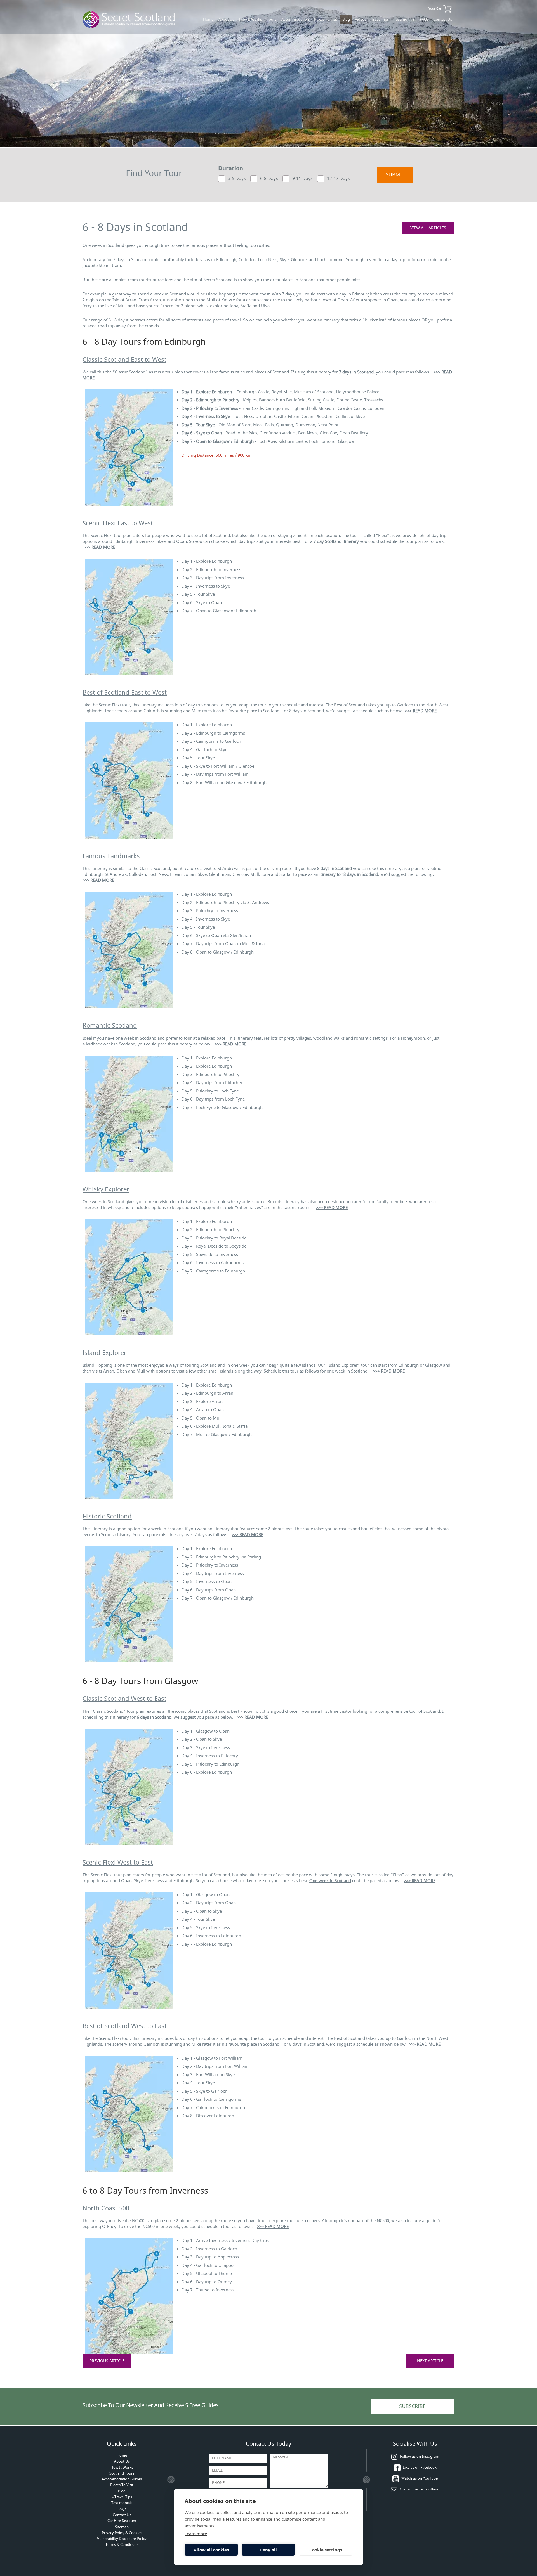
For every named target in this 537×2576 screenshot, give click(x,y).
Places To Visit (326, 19)
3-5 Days (237, 178)
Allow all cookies (211, 2550)
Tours (272, 19)
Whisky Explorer (106, 1189)
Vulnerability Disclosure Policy (122, 2539)
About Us (226, 19)
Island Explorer (104, 1353)
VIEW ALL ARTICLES (428, 228)
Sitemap (122, 2527)
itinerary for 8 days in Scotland (349, 874)
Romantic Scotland (110, 1026)
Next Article (430, 2361)
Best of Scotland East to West (125, 693)
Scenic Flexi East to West (118, 523)
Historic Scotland (107, 1517)
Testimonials (404, 19)
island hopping (221, 294)
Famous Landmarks (111, 856)
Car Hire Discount (122, 2521)
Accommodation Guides (122, 2479)
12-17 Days (338, 178)
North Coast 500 (106, 2208)
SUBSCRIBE (412, 2406)
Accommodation (295, 19)
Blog (346, 19)
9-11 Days (302, 178)
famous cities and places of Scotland (254, 372)
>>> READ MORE (99, 547)
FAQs (424, 19)
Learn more (196, 2534)
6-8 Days (269, 178)
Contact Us (443, 19)
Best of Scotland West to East (125, 2026)
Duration (231, 169)
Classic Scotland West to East (124, 1699)
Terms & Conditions (122, 2545)
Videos (361, 19)
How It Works (250, 19)
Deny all (268, 2550)
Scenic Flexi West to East (118, 1863)
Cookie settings (326, 2550)
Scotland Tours (122, 2473)
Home (208, 19)
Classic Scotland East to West (124, 360)
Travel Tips (380, 19)
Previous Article (107, 2361)
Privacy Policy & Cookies (122, 2533)
